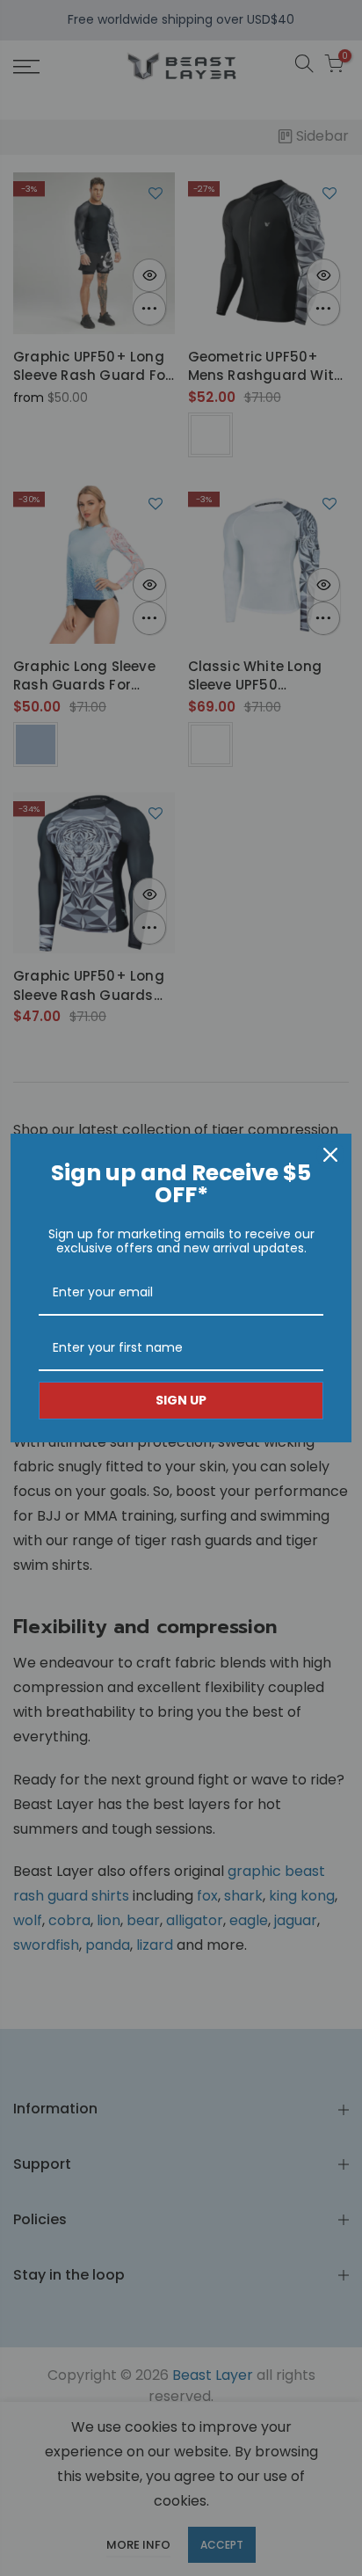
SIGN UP (181, 1400)
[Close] (330, 1155)
